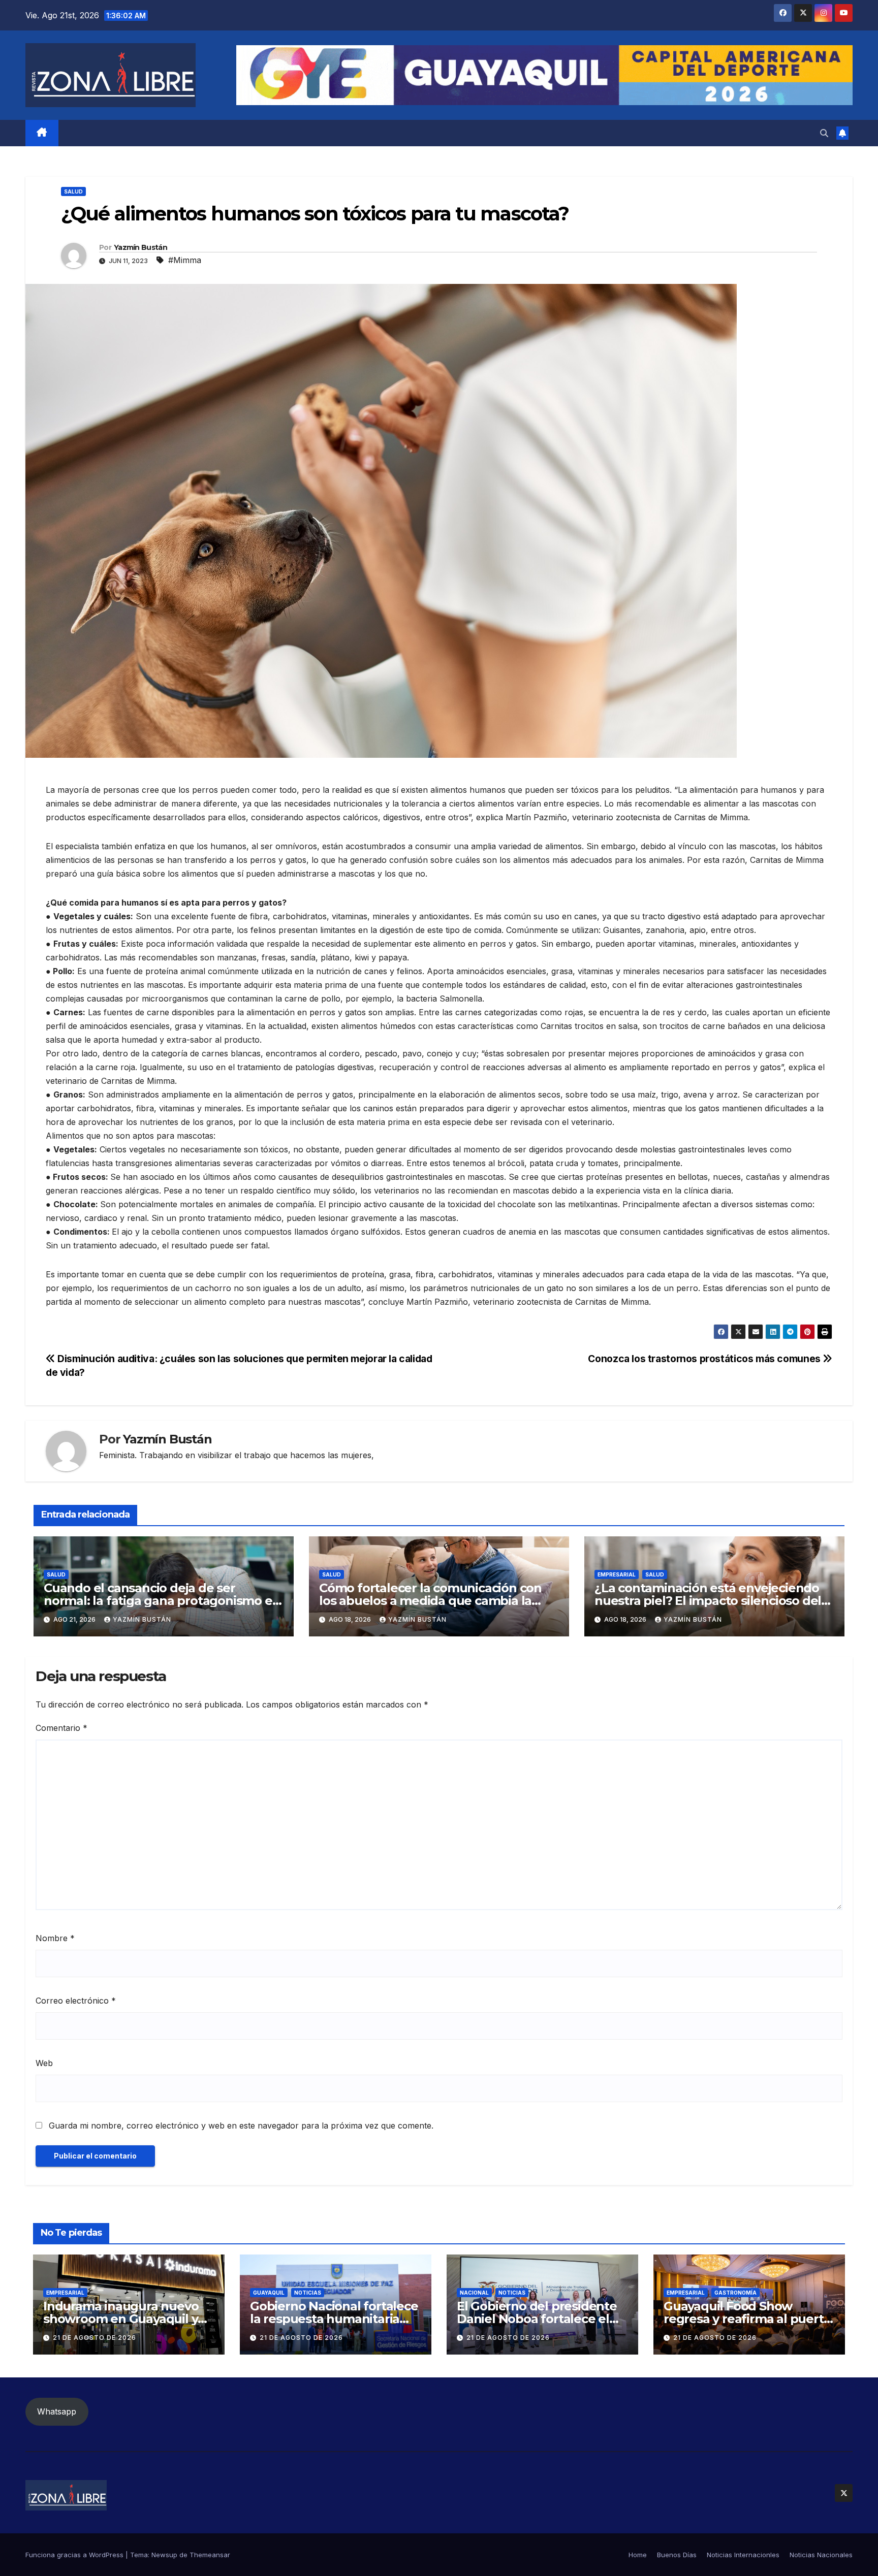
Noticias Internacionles (743, 2555)
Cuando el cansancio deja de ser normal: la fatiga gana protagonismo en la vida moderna (162, 1601)
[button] (824, 133)
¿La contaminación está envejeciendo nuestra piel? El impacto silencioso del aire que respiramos (708, 1601)
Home (638, 2555)
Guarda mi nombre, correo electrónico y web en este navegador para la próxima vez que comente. (241, 2126)
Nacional (474, 2293)
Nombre (55, 1938)
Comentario (61, 1728)
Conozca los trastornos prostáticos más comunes (705, 1359)
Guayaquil (269, 2293)
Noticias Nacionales (821, 2555)
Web (44, 2063)
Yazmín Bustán (140, 247)
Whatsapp (57, 2411)
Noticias (308, 2293)
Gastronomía (735, 2293)
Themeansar (210, 2555)
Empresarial (617, 1574)
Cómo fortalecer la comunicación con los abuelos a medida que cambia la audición (430, 1601)
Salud (73, 191)
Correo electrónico (76, 2001)
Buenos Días (677, 2555)
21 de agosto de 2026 (95, 2338)
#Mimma (185, 260)
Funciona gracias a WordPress (75, 2555)
